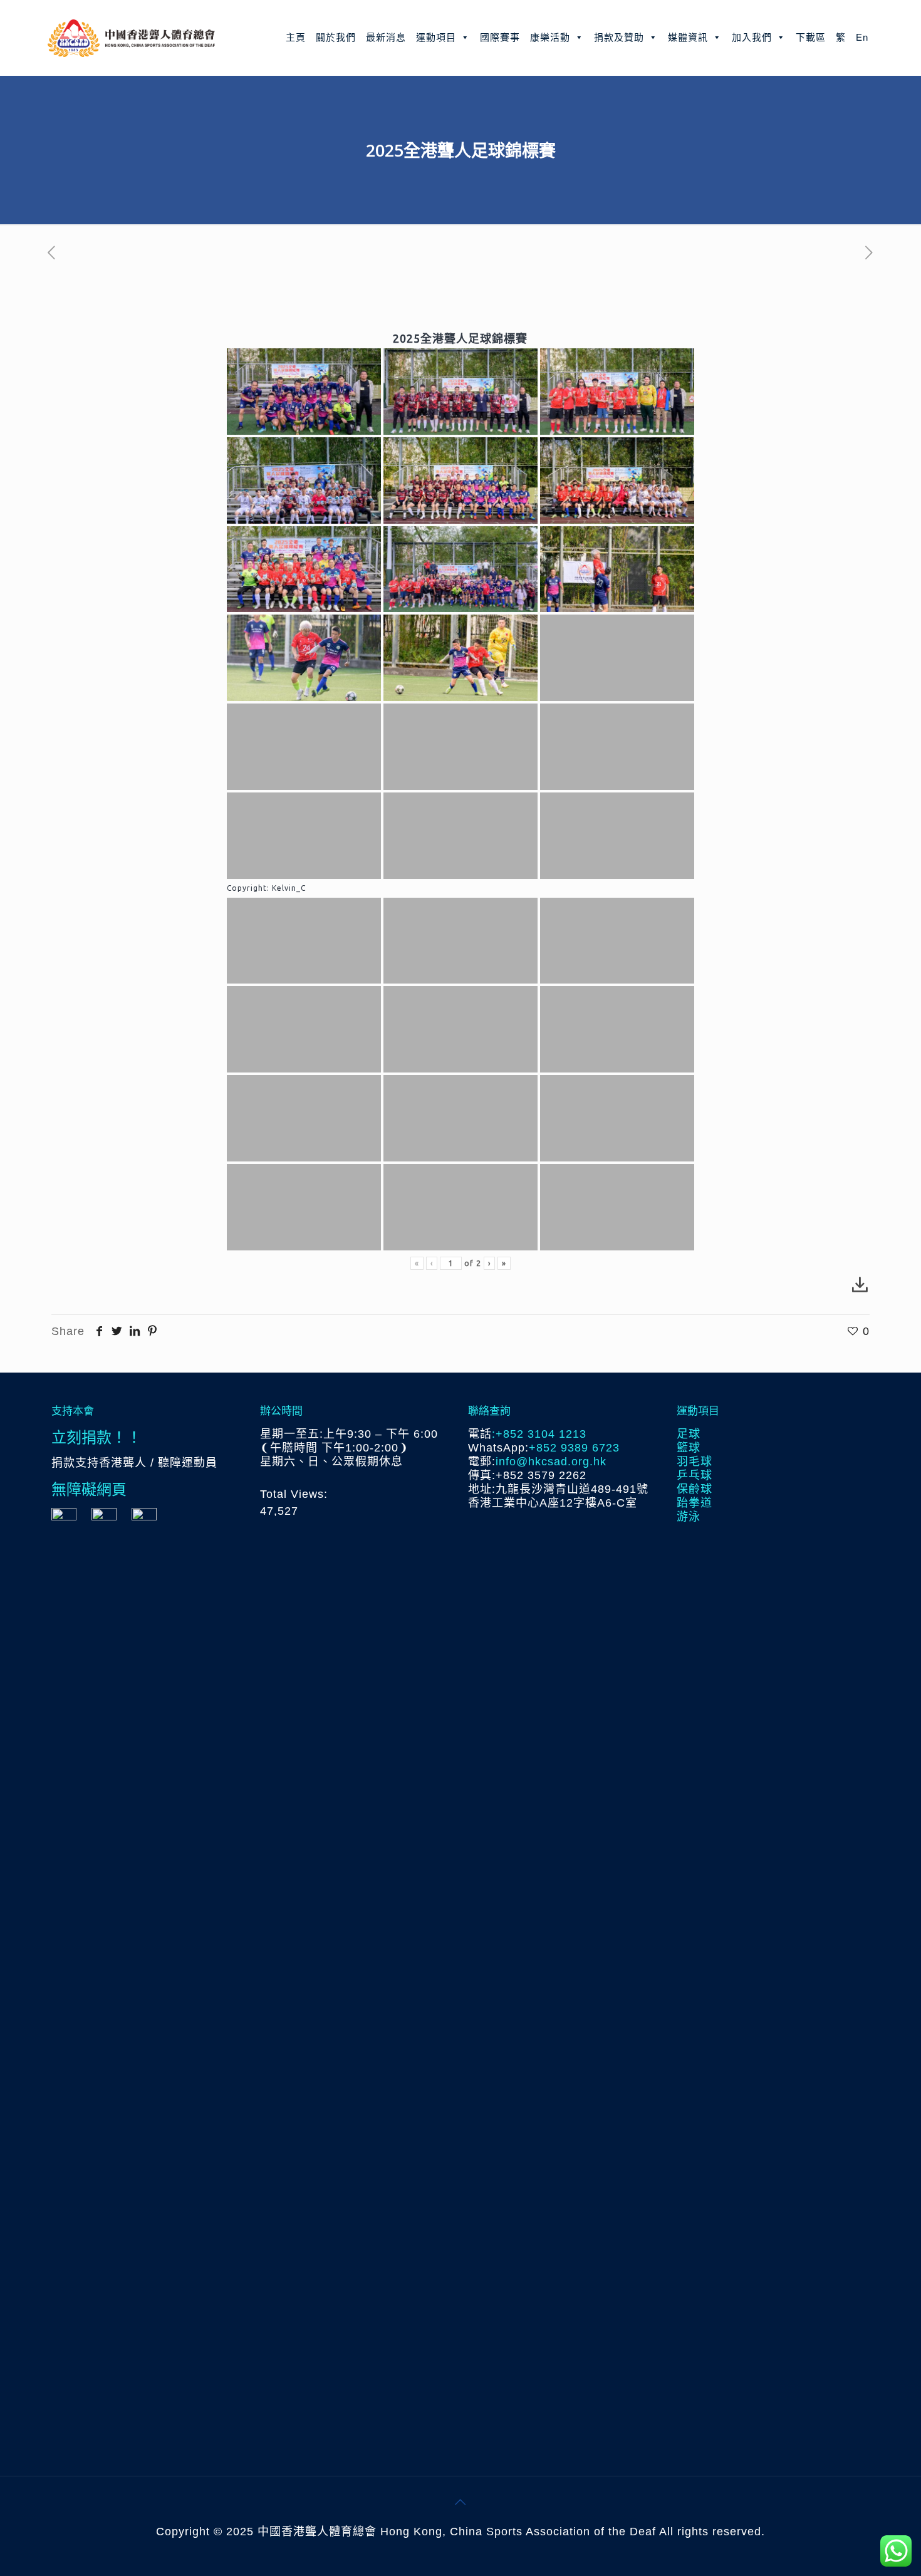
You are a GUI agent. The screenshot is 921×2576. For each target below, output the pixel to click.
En (862, 37)
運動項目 (436, 37)
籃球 (689, 1448)
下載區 (811, 37)
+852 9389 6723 (574, 1448)
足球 (689, 1434)
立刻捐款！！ (96, 1437)
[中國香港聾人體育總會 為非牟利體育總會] (131, 38)
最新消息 (386, 37)
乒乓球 (695, 1475)
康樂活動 (550, 37)
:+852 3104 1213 (539, 1434)
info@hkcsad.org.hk (551, 1462)
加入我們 (752, 37)
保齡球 (695, 1489)
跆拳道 (695, 1503)
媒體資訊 (688, 37)
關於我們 (336, 37)
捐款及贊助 (619, 37)
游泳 (689, 1517)
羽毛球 (695, 1462)
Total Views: (296, 1494)
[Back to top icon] (460, 2502)
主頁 (296, 37)
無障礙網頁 (89, 1489)
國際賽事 (500, 37)
